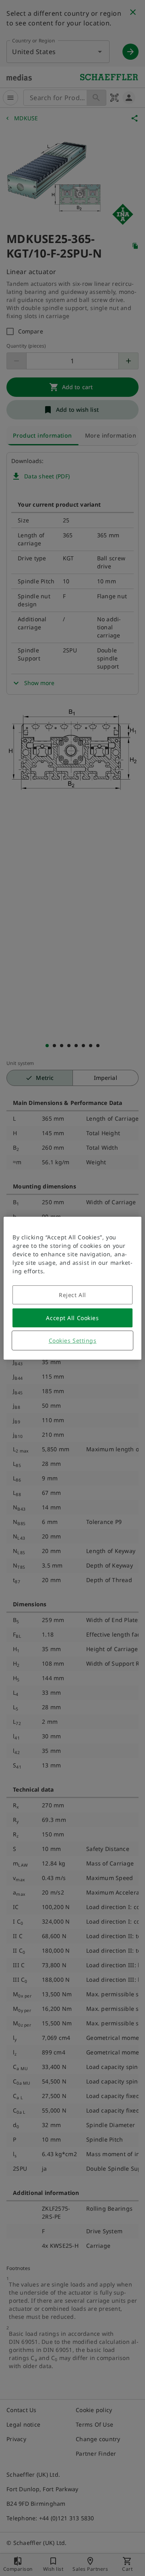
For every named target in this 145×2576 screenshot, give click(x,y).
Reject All (72, 1295)
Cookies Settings (73, 1340)
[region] (72, 1288)
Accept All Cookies (72, 1318)
